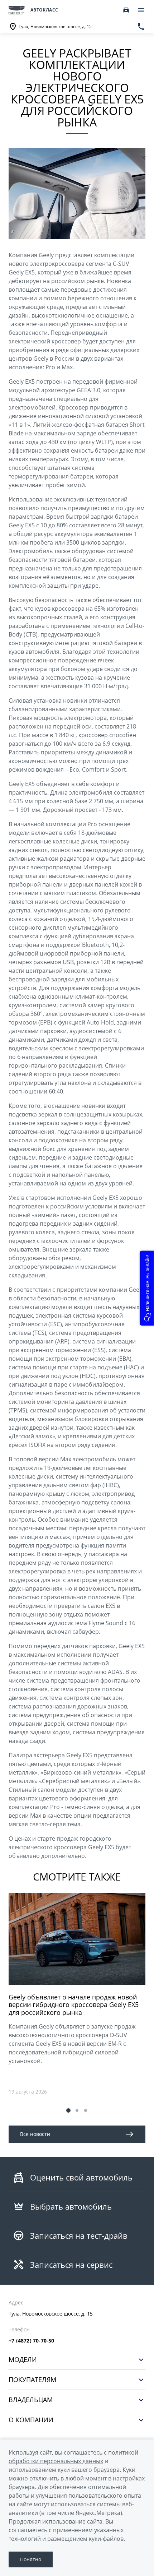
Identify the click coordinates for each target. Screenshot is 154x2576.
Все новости (35, 2134)
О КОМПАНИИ (31, 2420)
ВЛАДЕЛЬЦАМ (31, 2400)
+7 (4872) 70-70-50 (32, 2341)
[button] (68, 2110)
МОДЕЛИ (23, 2360)
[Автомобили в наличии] (126, 10)
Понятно (31, 2559)
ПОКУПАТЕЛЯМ (32, 2380)
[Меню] (141, 10)
